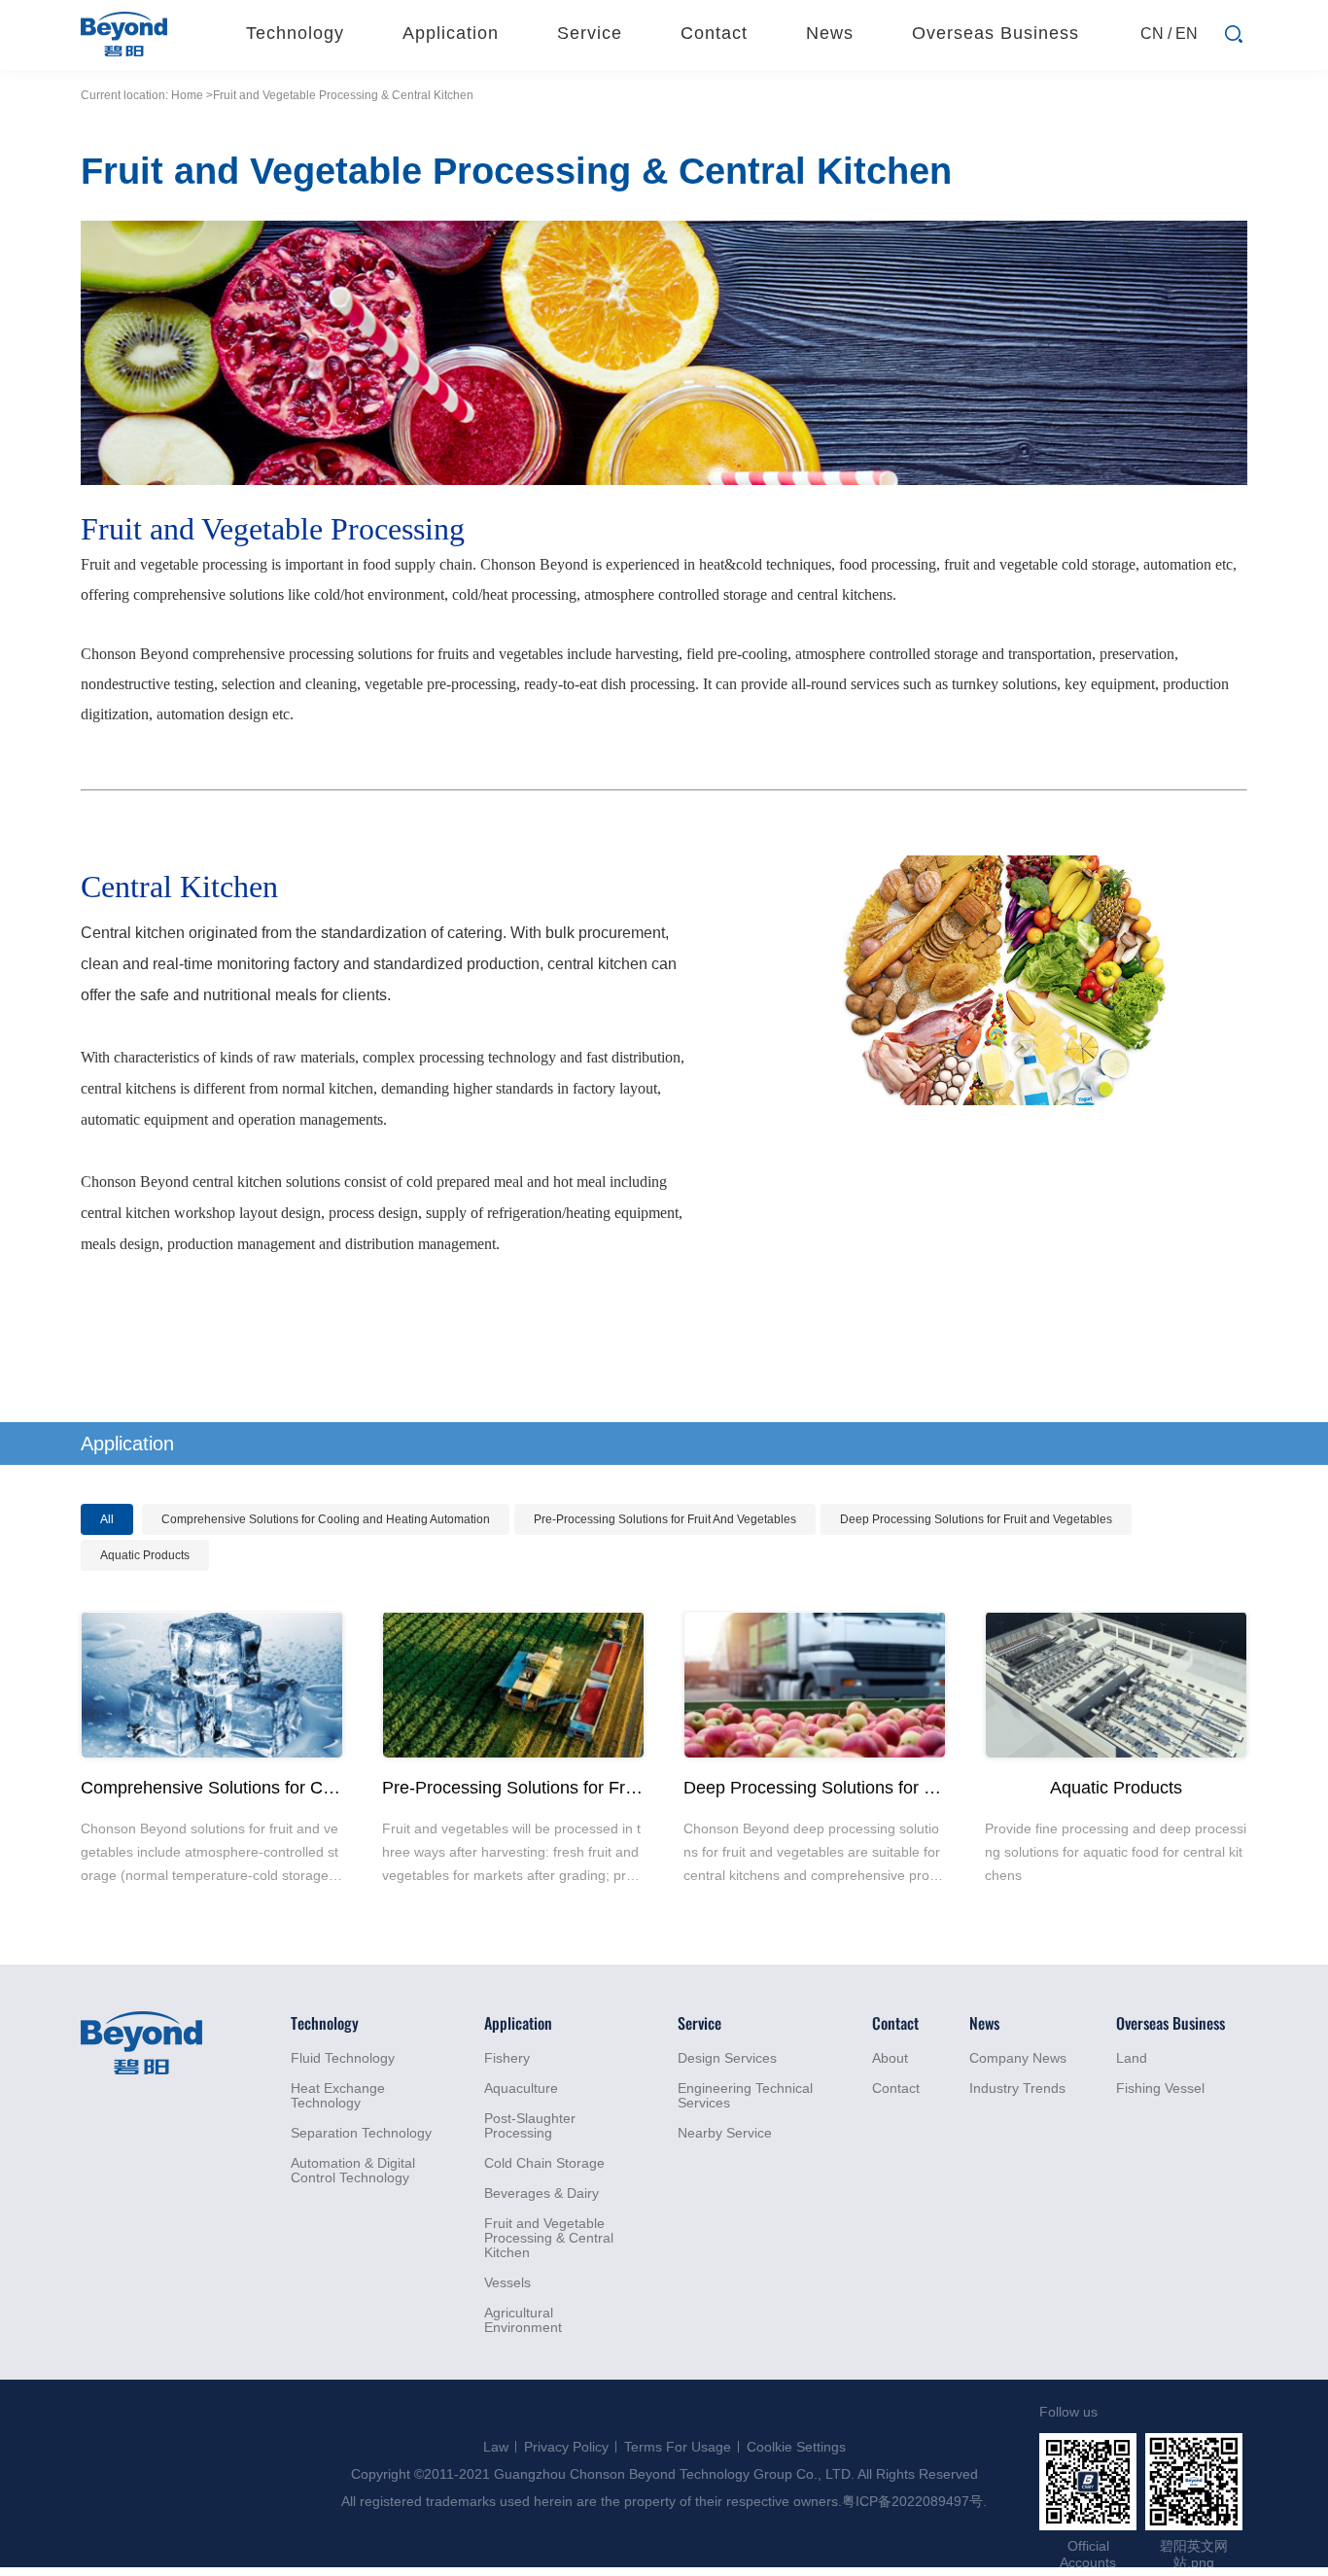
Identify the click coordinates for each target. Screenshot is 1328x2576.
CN (1152, 34)
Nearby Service (725, 2133)
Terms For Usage (678, 2447)
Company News (1018, 2058)
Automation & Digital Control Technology (353, 2171)
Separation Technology (361, 2133)
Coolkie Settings (796, 2447)
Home (187, 95)
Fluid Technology (343, 2058)
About (890, 2058)
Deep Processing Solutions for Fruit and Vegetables (976, 1519)
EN (1187, 34)
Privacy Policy (566, 2447)
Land (1132, 2058)
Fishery (507, 2058)
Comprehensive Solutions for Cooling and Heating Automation (326, 1519)
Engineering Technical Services (745, 2096)
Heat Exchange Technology (338, 2096)
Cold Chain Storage (544, 2163)
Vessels (507, 2283)
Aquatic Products (145, 1555)
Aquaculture (521, 2089)
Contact (896, 2089)
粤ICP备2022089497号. (914, 2501)
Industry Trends (1017, 2089)
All (107, 1519)
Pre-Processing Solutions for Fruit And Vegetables (665, 1519)
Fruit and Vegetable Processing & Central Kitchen (549, 2238)
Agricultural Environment (523, 2320)
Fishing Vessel (1160, 2089)
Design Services (727, 2058)
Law (496, 2447)
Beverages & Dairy (542, 2193)
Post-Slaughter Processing (530, 2126)
